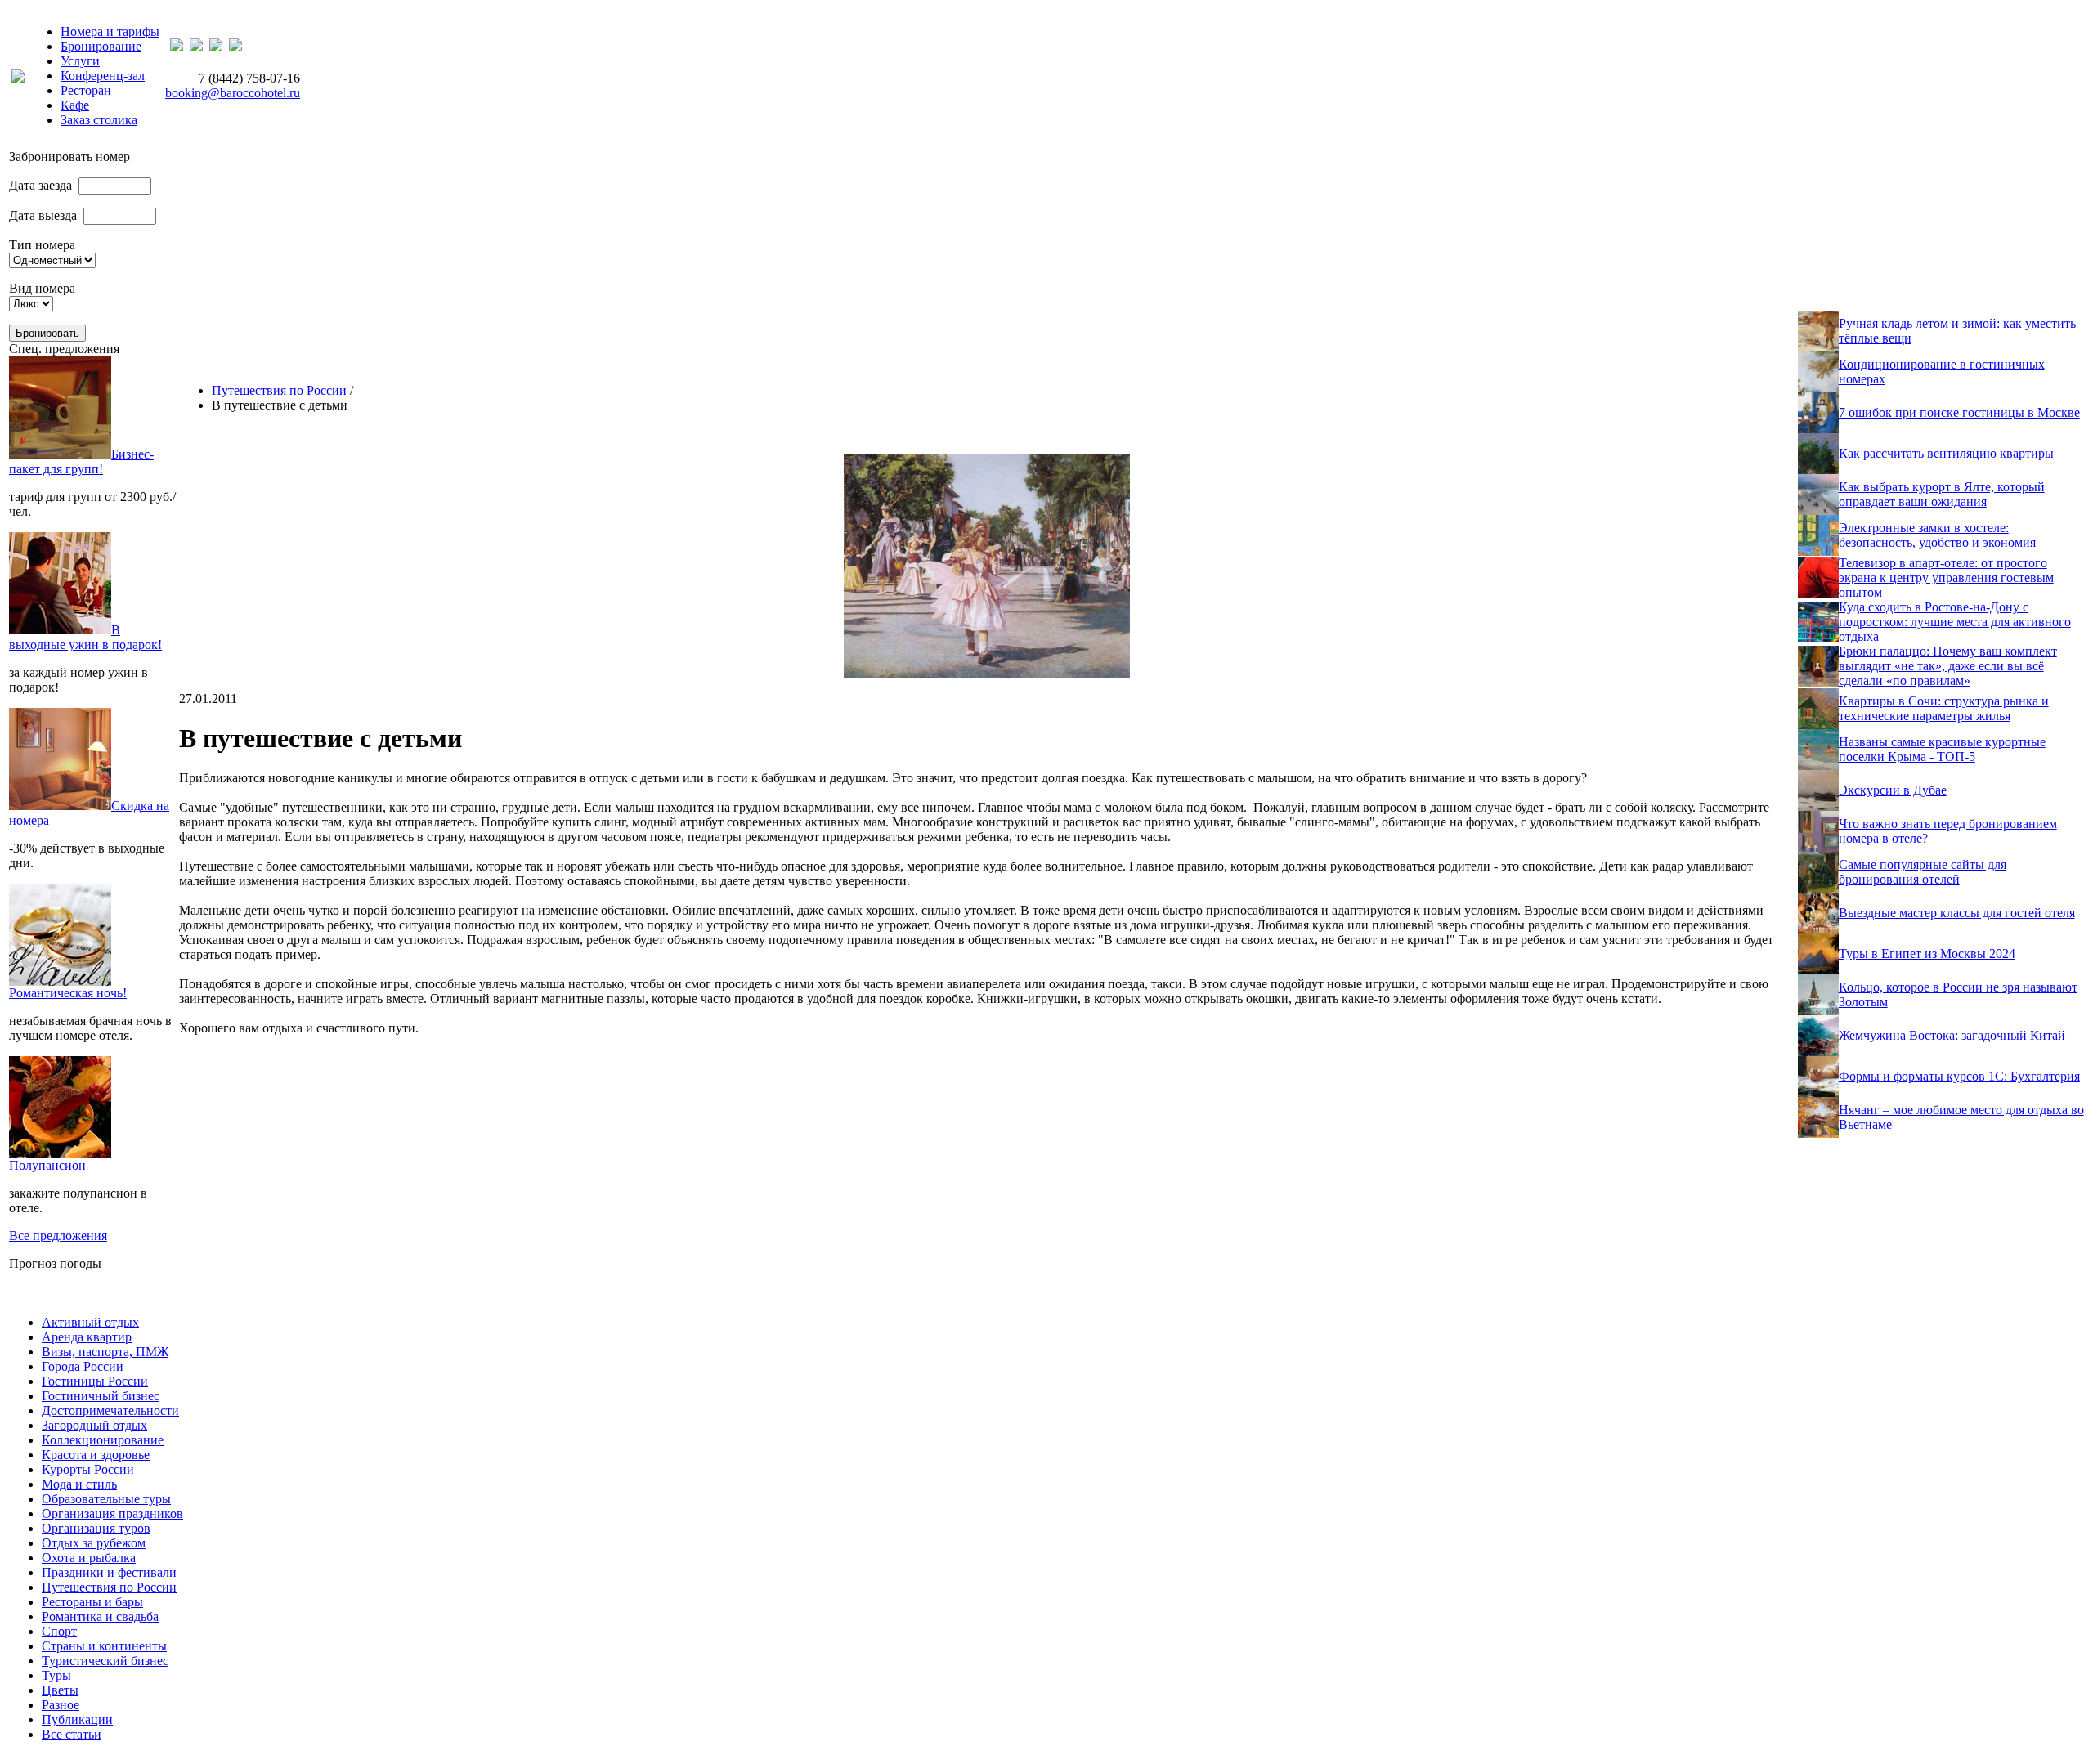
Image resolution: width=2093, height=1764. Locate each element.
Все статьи (72, 1734)
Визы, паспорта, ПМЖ (105, 1352)
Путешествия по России (279, 390)
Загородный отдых (94, 1425)
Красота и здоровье (96, 1455)
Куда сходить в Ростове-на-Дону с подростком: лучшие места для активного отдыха (1955, 622)
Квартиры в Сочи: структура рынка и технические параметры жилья (1944, 708)
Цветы (60, 1690)
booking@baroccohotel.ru (233, 93)
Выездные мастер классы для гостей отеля (1957, 913)
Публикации (77, 1719)
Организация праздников (112, 1513)
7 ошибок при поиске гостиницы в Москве (1959, 412)
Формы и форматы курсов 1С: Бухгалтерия (1959, 1076)
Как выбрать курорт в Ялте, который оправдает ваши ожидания (1942, 494)
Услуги (80, 61)
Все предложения (58, 1236)
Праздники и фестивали (109, 1572)
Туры (56, 1675)
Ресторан (86, 90)
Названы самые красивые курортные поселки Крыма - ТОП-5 (1942, 749)
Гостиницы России (95, 1381)
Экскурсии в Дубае (1893, 790)
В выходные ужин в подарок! (85, 637)
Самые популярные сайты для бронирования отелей (1923, 872)
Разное (61, 1705)
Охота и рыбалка (89, 1558)
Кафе (75, 105)
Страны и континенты (104, 1646)
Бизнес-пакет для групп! (81, 461)
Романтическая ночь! (68, 993)
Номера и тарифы (110, 31)
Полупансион (47, 1165)
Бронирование (101, 46)
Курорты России (88, 1469)
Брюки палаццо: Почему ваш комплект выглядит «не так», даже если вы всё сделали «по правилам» (1948, 666)
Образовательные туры (106, 1499)
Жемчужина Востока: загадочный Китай (1952, 1035)
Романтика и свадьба (100, 1616)
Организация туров (96, 1528)
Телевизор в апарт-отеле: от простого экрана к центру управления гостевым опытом (1946, 578)
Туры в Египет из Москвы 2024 (1927, 954)
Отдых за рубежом (94, 1543)
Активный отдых (90, 1322)
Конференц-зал (103, 76)
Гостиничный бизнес (101, 1396)
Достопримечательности (110, 1410)
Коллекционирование (103, 1440)
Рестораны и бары (92, 1602)
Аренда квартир (87, 1337)
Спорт (59, 1631)
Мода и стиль (79, 1484)
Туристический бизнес (105, 1661)
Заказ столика (99, 120)
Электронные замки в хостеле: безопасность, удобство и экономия (1937, 535)
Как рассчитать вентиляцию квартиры (1946, 453)
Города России (83, 1366)
